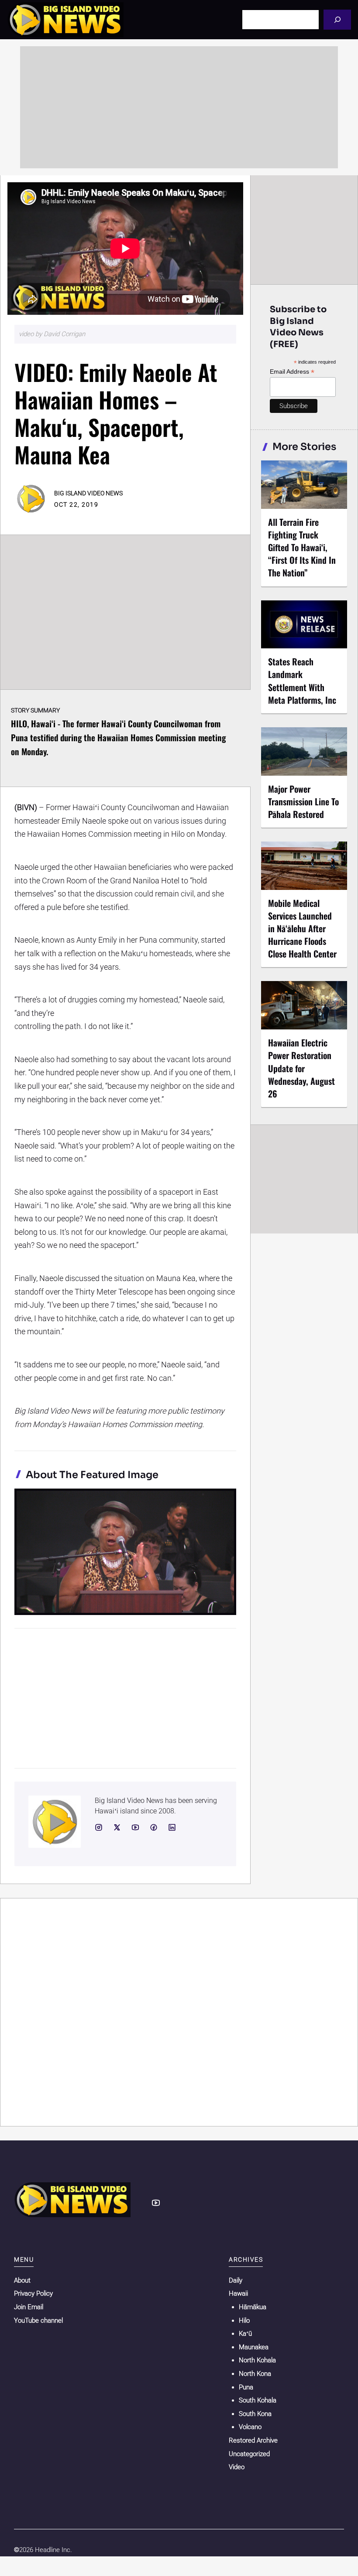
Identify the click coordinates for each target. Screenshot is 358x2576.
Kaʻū (245, 2334)
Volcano (250, 2427)
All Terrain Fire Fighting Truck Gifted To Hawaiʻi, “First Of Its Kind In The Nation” (302, 547)
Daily (236, 2280)
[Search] (337, 19)
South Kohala (258, 2400)
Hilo (244, 2320)
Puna (246, 2387)
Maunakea (254, 2347)
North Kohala (257, 2360)
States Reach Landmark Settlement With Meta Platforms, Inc (302, 680)
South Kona (255, 2414)
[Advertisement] (179, 107)
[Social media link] (99, 1827)
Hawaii (238, 2293)
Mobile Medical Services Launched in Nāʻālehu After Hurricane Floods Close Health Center (302, 929)
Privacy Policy (33, 2293)
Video (237, 2467)
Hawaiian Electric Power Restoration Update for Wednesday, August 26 (301, 1068)
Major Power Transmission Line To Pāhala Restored (303, 801)
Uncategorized (249, 2454)
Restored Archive (253, 2440)
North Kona (255, 2374)
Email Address (292, 372)
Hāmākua (253, 2307)
